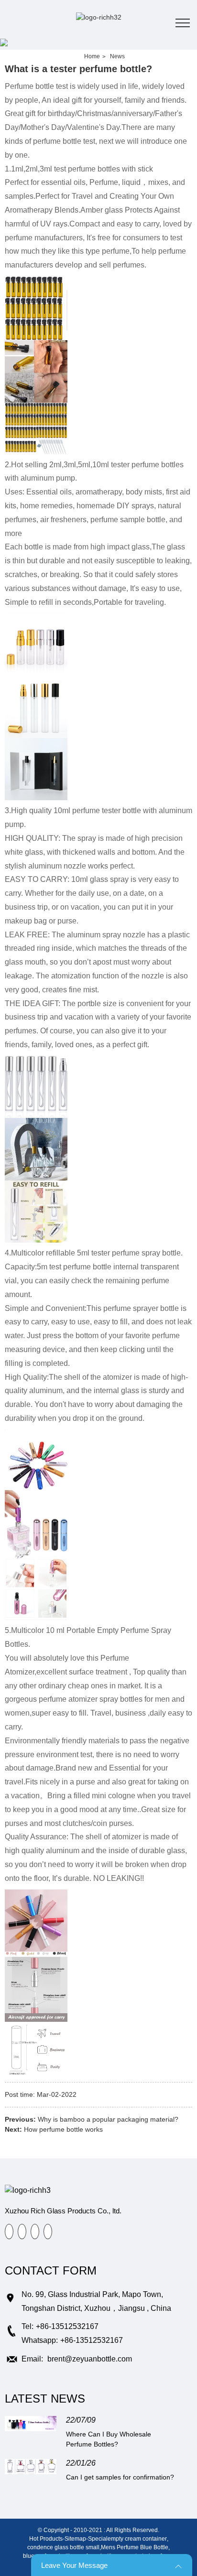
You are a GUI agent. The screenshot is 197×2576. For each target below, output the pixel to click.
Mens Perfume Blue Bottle (135, 2547)
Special (98, 2539)
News (117, 56)
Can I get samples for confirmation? (120, 2477)
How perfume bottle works (63, 2129)
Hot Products (46, 2539)
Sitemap (75, 2539)
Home (92, 56)
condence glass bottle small (63, 2547)
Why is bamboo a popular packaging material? (108, 2119)
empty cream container (137, 2539)
